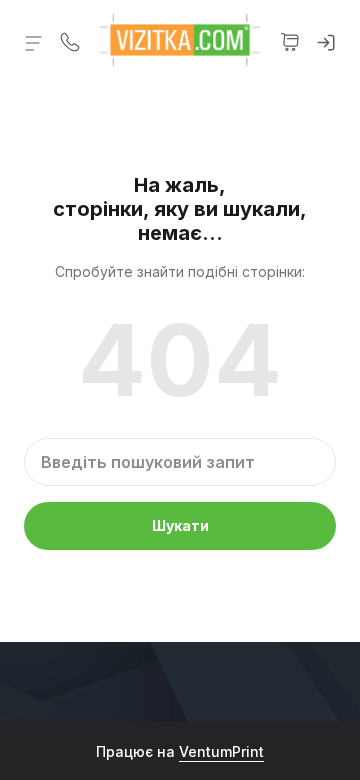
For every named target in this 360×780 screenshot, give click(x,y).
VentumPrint (221, 751)
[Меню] (34, 42)
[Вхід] (326, 40)
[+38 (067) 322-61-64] (70, 40)
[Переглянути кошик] (290, 40)
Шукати (180, 525)
